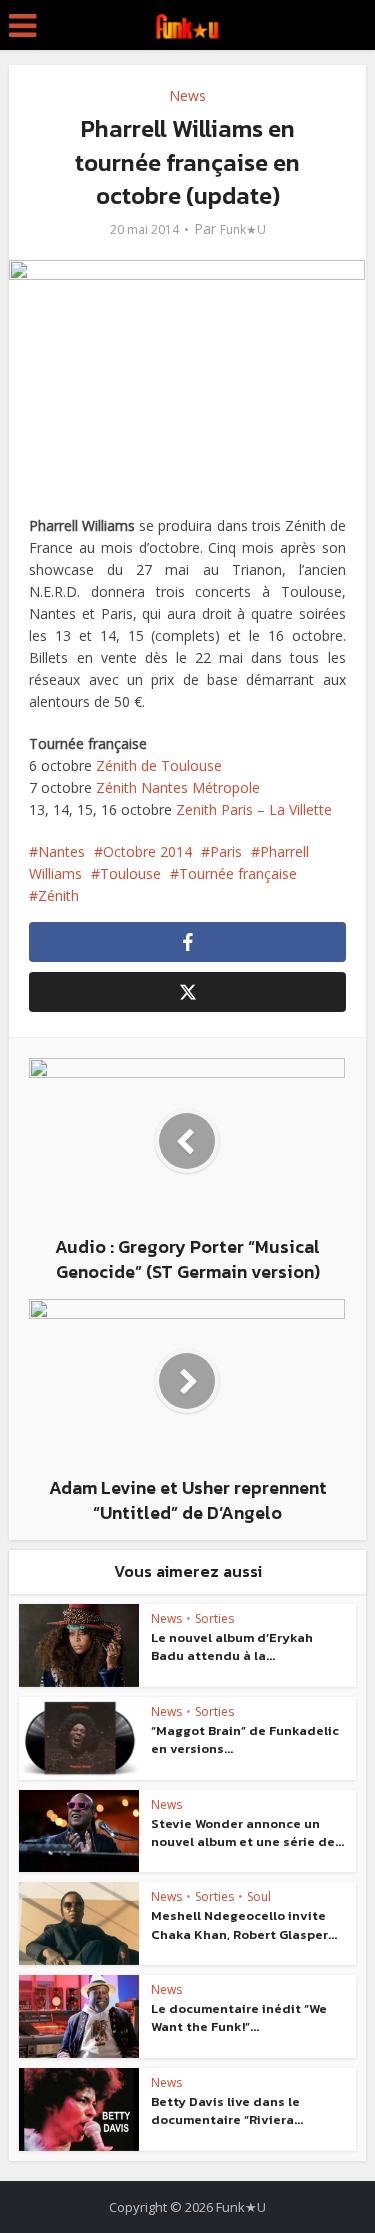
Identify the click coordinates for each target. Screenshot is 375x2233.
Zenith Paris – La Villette (254, 809)
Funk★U (243, 229)
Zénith (58, 895)
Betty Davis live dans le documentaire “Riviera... (227, 2110)
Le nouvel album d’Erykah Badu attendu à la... (232, 1646)
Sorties (214, 1618)
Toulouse (130, 873)
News (187, 95)
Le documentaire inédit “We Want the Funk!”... (239, 2017)
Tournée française (238, 873)
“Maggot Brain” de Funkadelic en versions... (245, 1739)
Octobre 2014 (147, 851)
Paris (226, 851)
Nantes (61, 851)
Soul (259, 1896)
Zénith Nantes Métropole (178, 787)
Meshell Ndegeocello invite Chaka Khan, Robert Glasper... (244, 1924)
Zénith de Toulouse (159, 765)
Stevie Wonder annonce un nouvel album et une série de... (247, 1832)
